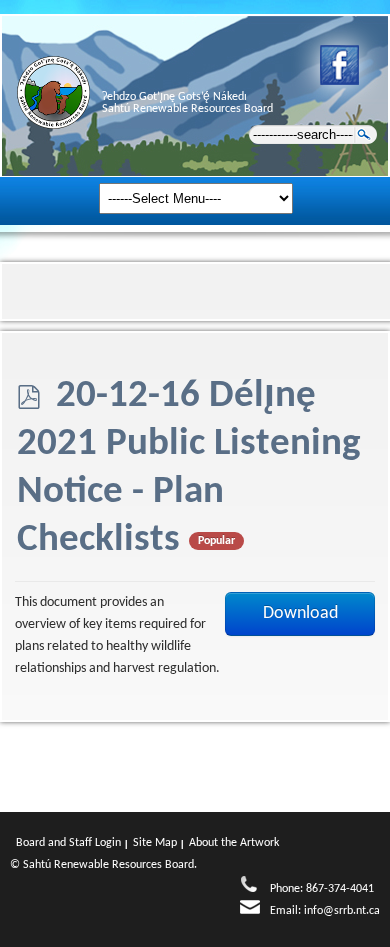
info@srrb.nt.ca (342, 911)
